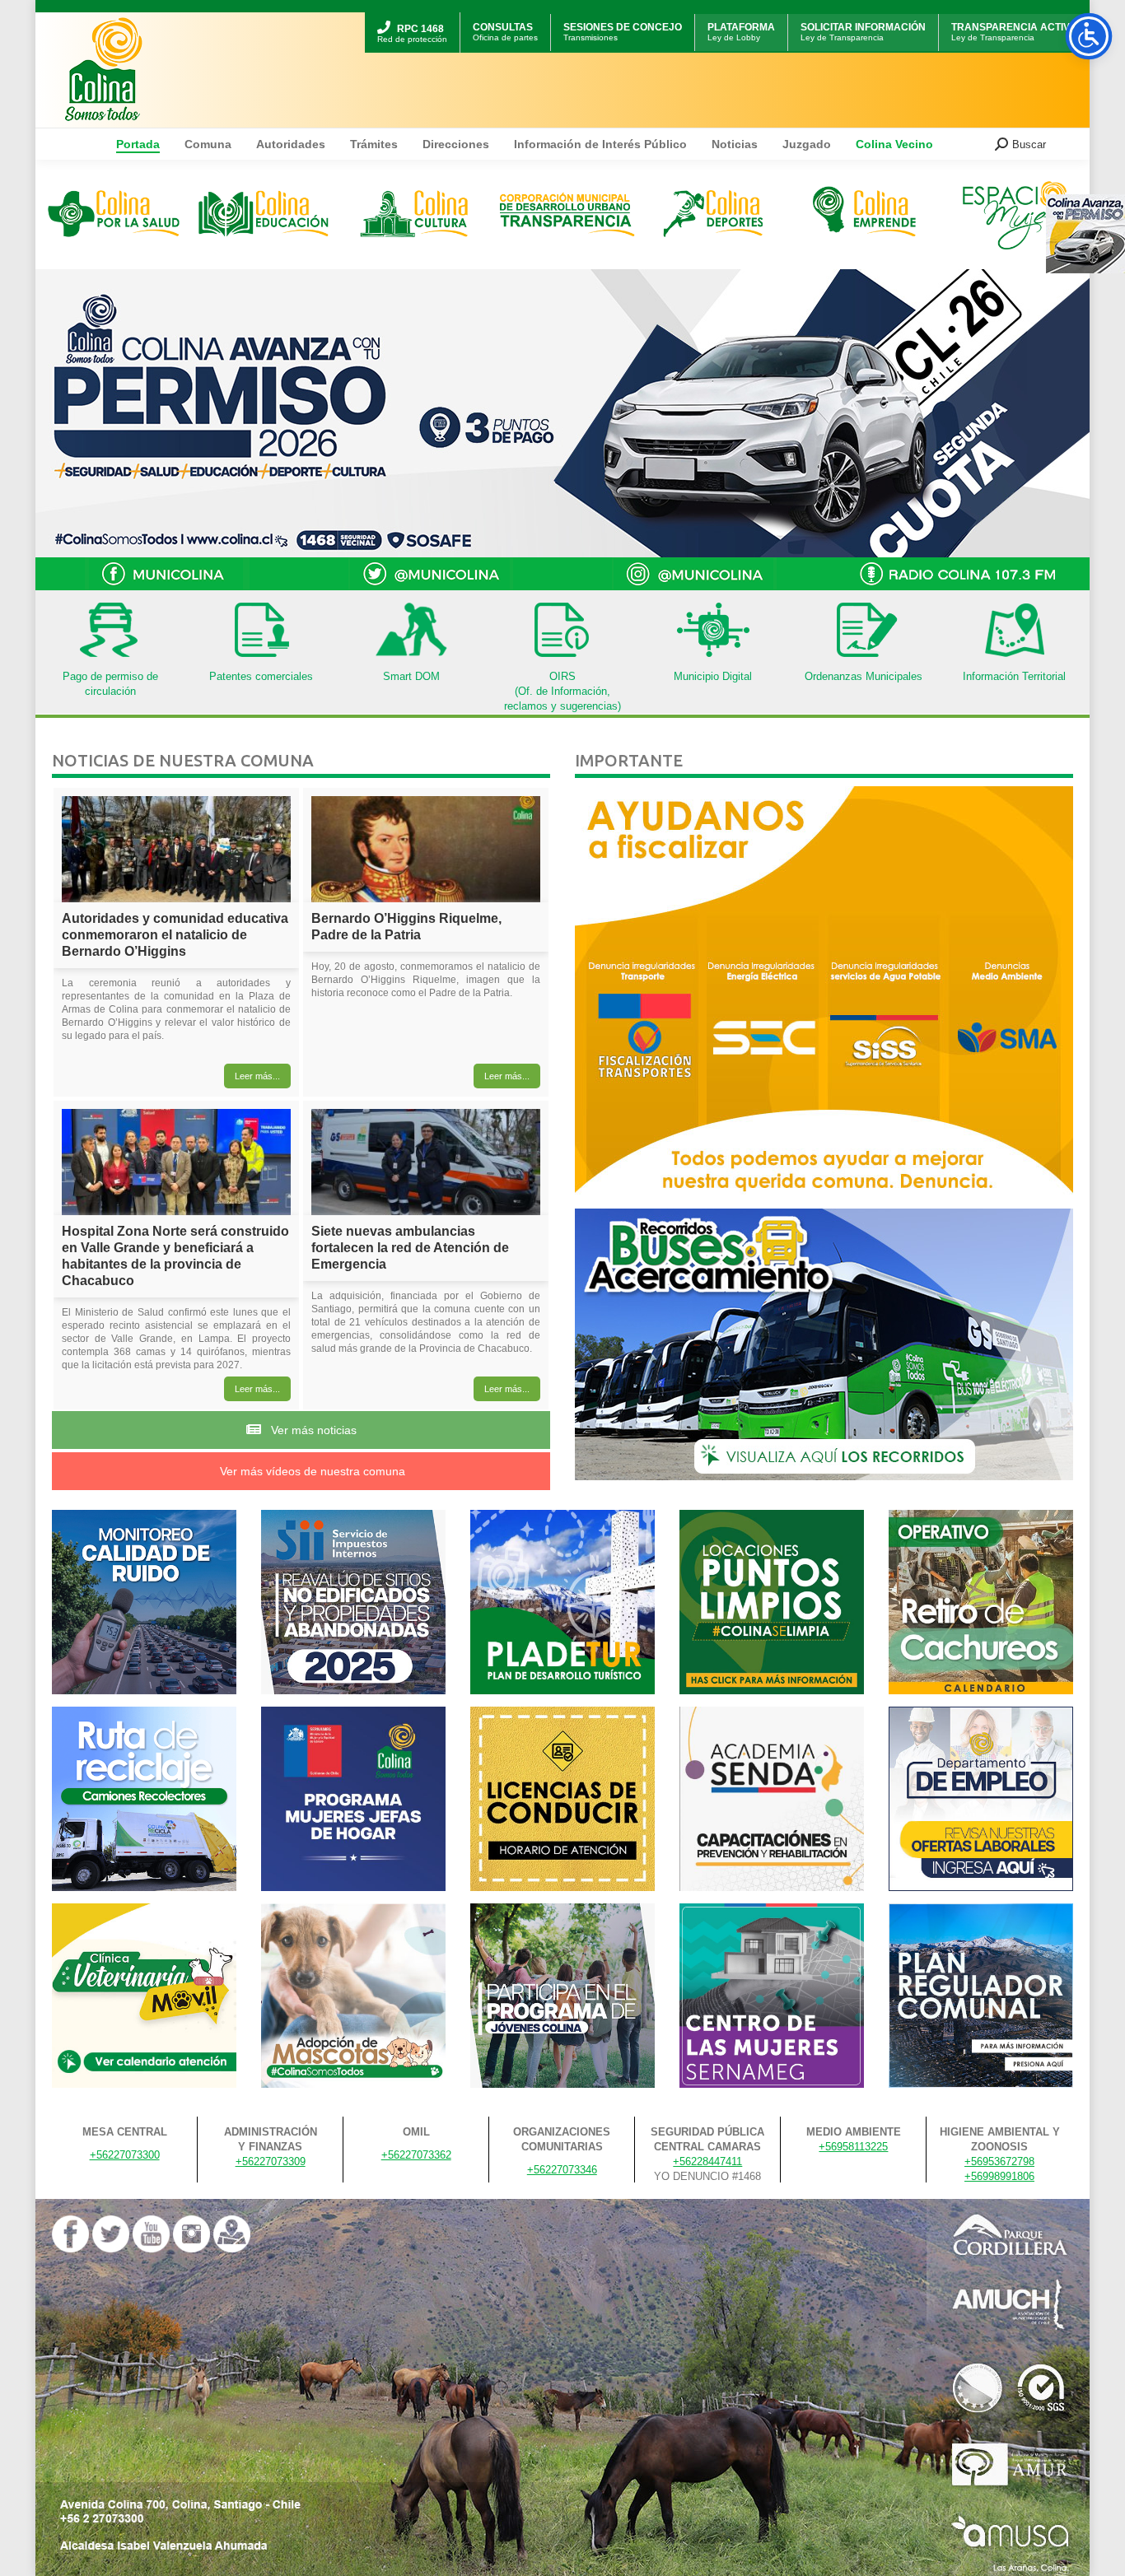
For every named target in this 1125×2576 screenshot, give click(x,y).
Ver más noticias (312, 1430)
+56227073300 (125, 2155)
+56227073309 (271, 2161)
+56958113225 (853, 2147)
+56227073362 (416, 2155)
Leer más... (257, 1076)
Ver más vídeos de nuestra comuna (311, 1471)
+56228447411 (707, 2161)
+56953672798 (999, 2161)
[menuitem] (412, 14)
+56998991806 (999, 2176)
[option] (114, 214)
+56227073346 (562, 2170)
